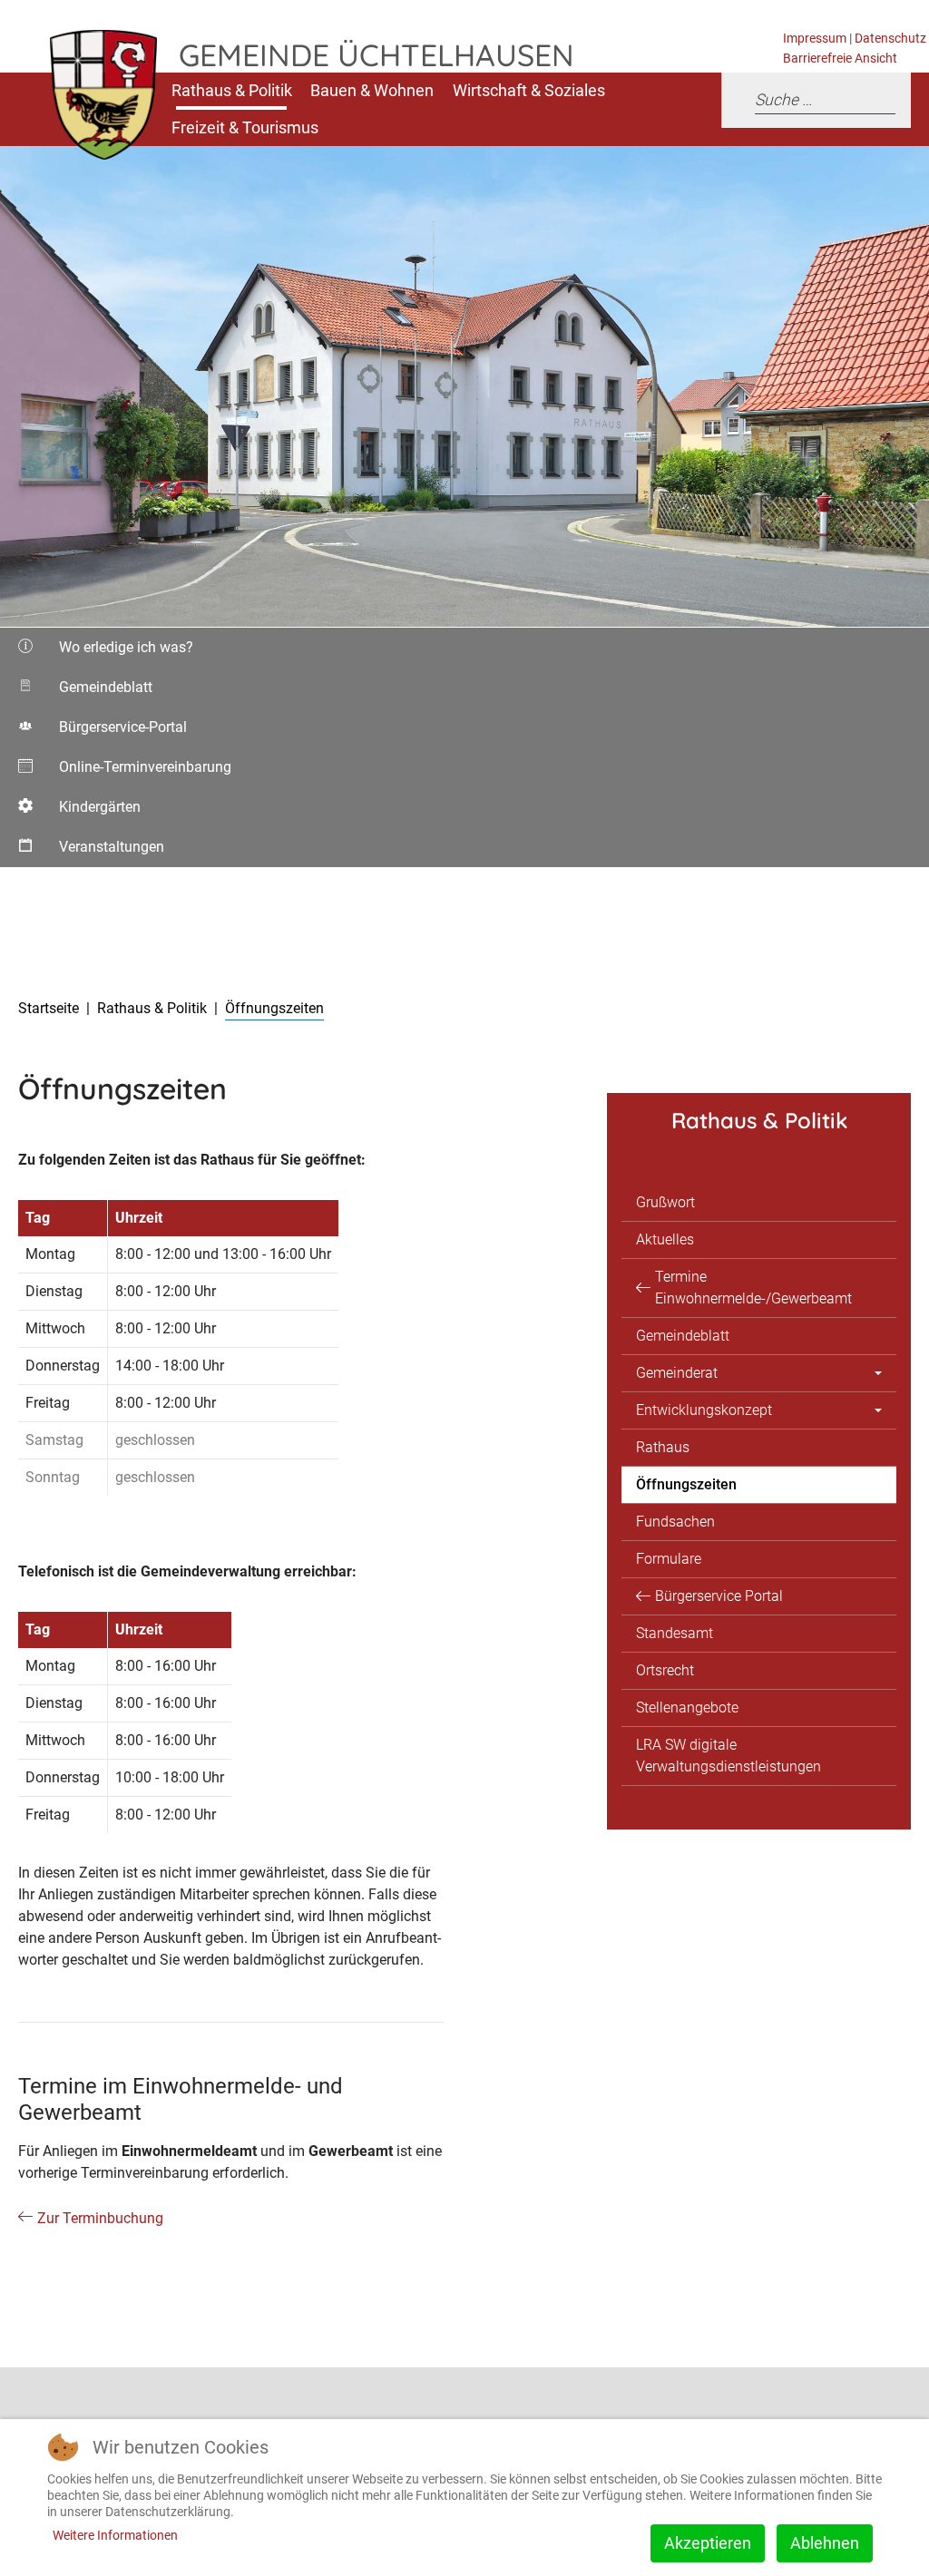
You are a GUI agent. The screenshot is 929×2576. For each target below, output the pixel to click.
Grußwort (665, 1202)
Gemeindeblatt (101, 693)
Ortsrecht (665, 1670)
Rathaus (663, 1447)
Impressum (815, 39)
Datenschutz (890, 39)
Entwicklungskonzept (704, 1410)
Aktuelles (665, 1239)
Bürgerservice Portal (719, 1596)
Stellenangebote (687, 1708)
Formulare (669, 1559)
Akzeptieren (708, 2543)
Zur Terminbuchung (100, 2218)
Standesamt (675, 1633)
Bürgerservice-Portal (101, 733)
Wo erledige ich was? (104, 653)
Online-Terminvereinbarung (123, 773)
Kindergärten (87, 813)
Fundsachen (675, 1522)
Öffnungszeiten (686, 1484)
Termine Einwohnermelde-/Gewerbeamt (753, 1288)
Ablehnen (825, 2543)
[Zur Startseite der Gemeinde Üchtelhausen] (89, 109)
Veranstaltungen (91, 853)
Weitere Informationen (115, 2535)
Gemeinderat (677, 1373)
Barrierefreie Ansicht (840, 59)
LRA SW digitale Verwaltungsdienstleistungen (729, 1756)
